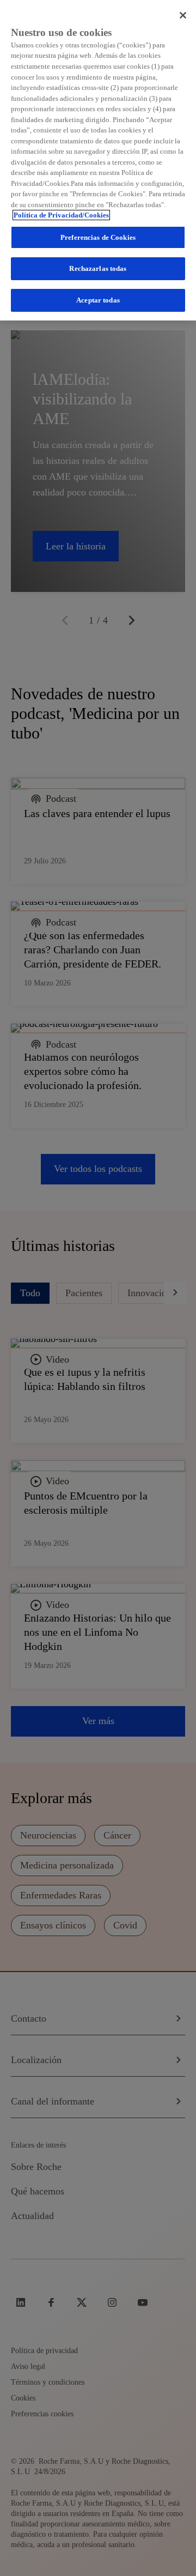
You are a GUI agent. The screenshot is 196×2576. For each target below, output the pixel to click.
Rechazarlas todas (98, 268)
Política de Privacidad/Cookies (61, 215)
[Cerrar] (183, 15)
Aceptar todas (98, 300)
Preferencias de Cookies (98, 237)
